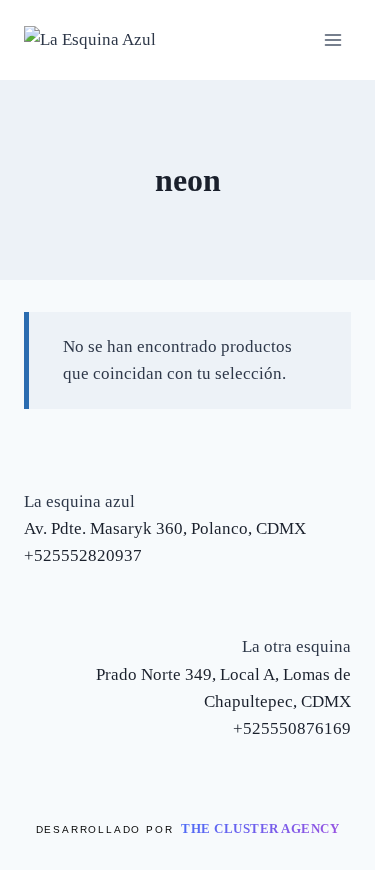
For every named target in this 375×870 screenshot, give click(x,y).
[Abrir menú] (332, 39)
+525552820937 (83, 555)
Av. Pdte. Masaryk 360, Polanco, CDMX (165, 528)
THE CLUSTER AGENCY (260, 828)
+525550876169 (292, 728)
